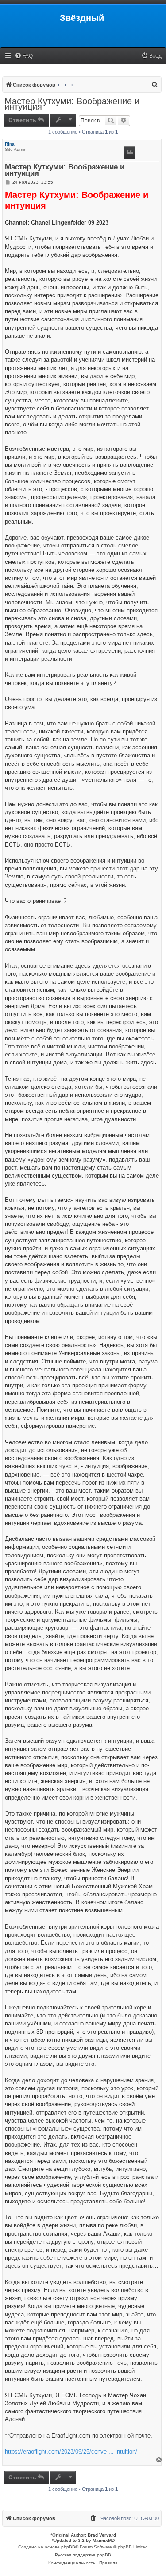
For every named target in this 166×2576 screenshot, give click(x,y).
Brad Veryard (102, 2535)
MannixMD (104, 2540)
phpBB (68, 2547)
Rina (10, 144)
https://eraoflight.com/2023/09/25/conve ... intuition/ (71, 2452)
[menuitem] (24, 56)
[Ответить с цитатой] (130, 153)
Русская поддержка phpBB (83, 2555)
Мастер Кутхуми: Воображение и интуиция (72, 104)
